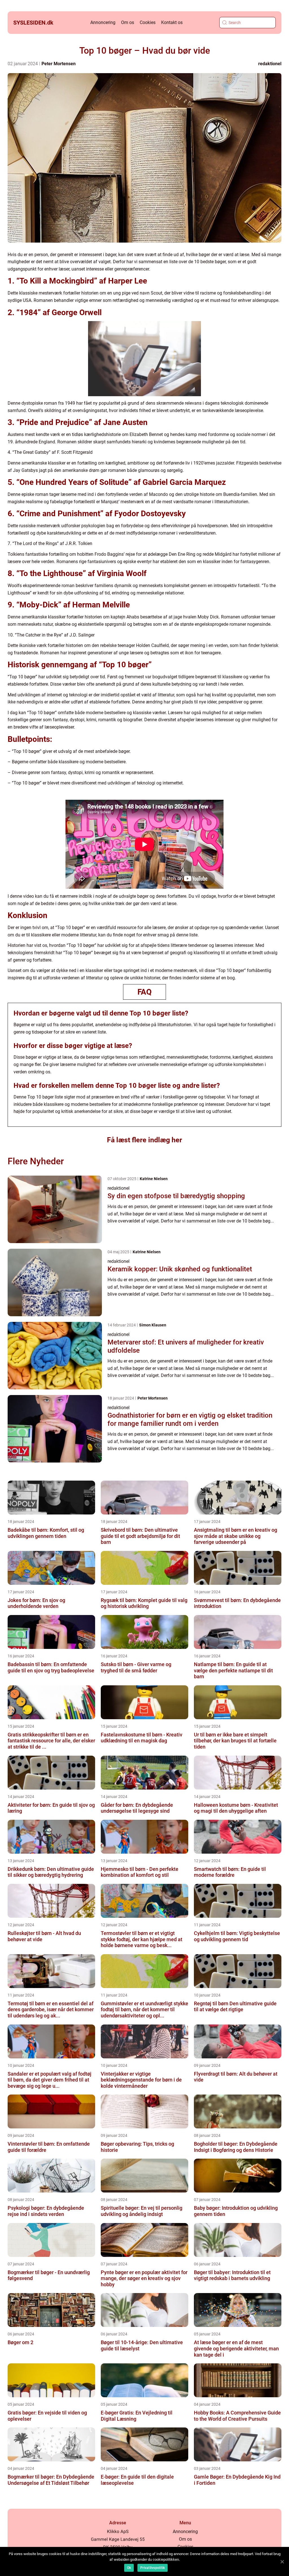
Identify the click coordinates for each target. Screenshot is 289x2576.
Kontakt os (172, 22)
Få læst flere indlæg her (144, 1140)
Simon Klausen (153, 1325)
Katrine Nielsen (154, 1179)
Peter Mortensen (59, 64)
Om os (128, 22)
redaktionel (270, 64)
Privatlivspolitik (153, 2568)
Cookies (148, 22)
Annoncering (103, 22)
